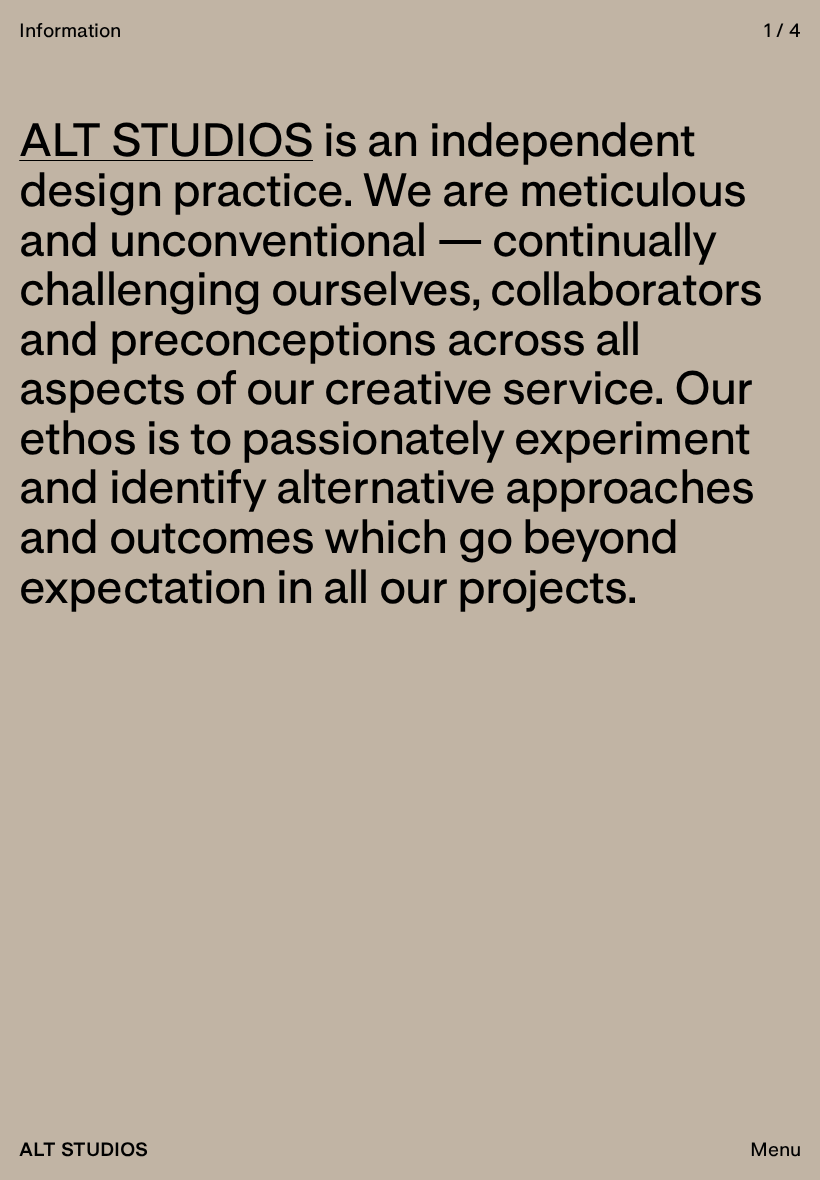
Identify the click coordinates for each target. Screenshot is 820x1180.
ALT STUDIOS (166, 139)
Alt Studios (83, 1149)
